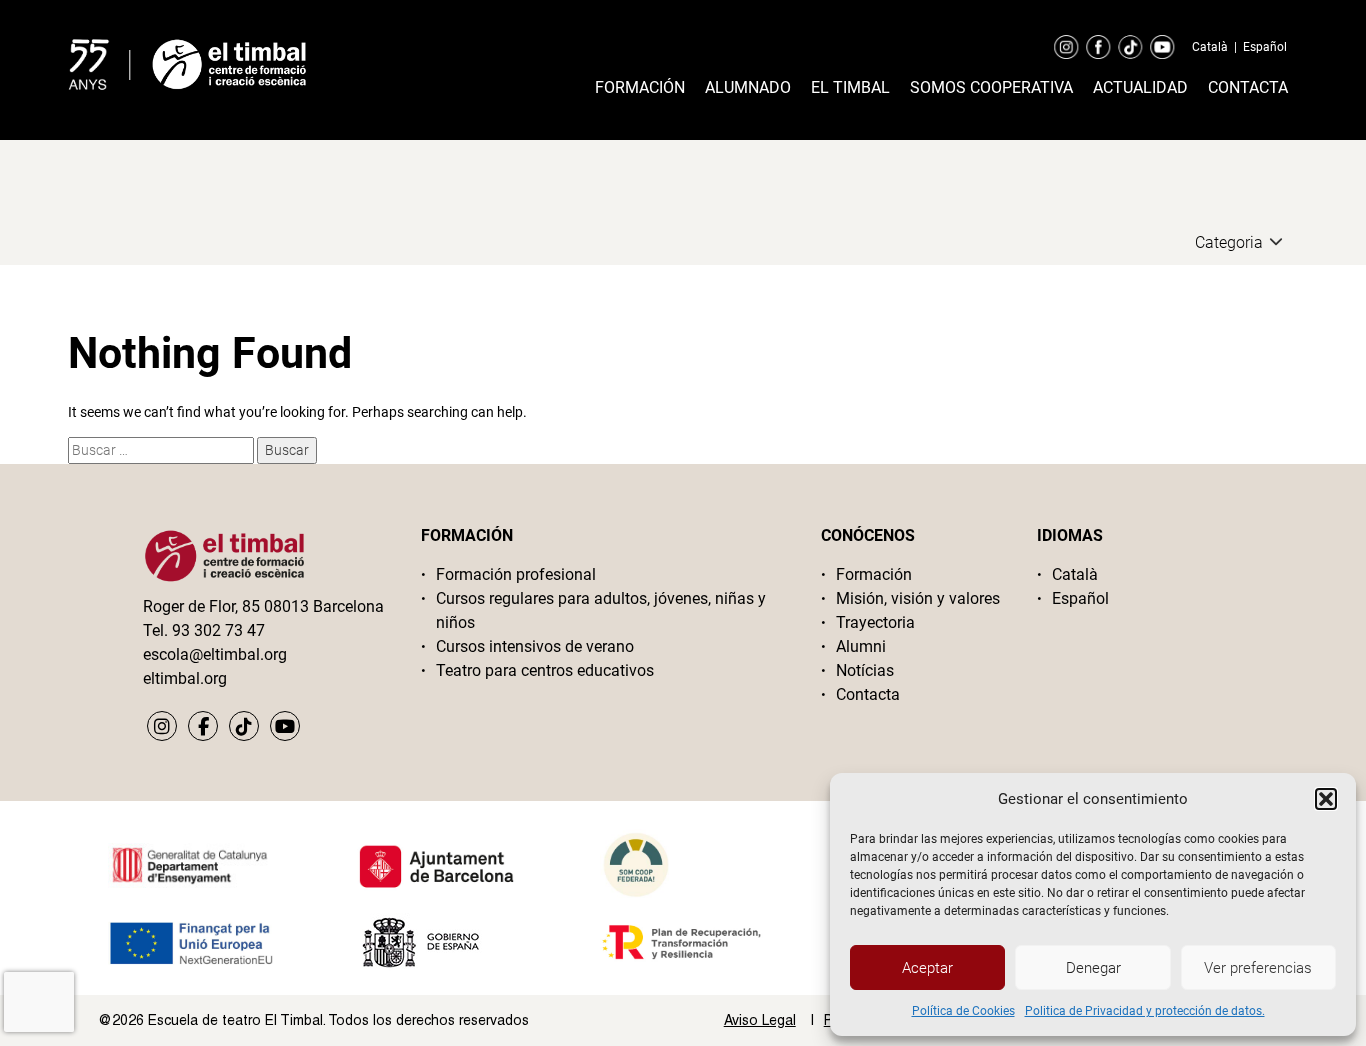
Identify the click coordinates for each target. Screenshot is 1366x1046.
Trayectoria (875, 622)
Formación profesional (516, 574)
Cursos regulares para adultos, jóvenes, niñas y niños (601, 610)
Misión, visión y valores (918, 598)
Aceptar (927, 968)
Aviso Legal (760, 1020)
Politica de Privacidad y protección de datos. (1145, 1011)
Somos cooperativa (991, 87)
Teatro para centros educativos (545, 670)
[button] (1326, 799)
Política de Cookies (963, 1011)
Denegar (1093, 968)
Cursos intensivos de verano (535, 646)
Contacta (1248, 87)
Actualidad (1140, 87)
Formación (640, 87)
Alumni (861, 646)
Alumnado (748, 87)
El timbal (850, 87)
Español (1265, 47)
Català (1210, 47)
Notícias (865, 670)
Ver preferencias (1258, 968)
